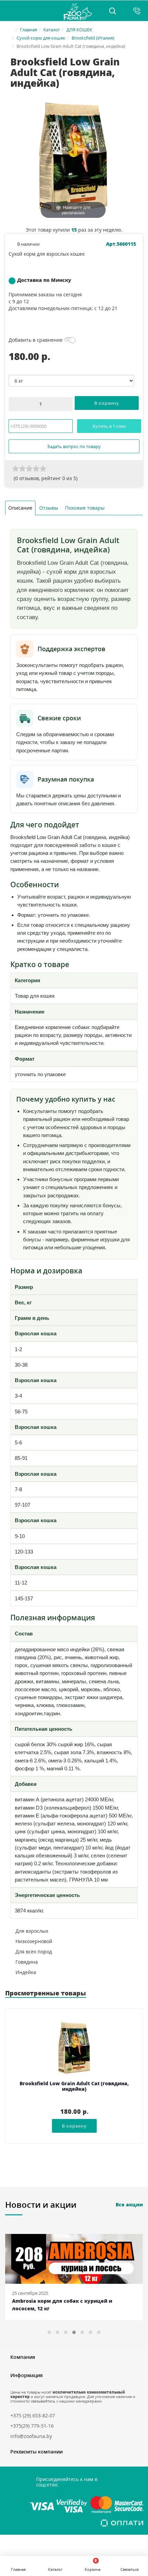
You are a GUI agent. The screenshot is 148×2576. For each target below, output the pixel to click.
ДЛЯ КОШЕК (79, 30)
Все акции (129, 2204)
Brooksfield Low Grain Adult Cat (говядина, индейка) (74, 2086)
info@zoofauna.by (31, 2436)
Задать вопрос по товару (74, 446)
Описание (20, 508)
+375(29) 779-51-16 (32, 2426)
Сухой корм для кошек (41, 38)
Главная (29, 30)
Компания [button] (23, 2357)
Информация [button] (27, 2375)
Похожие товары (85, 508)
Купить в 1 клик (109, 426)
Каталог (52, 30)
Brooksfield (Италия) (93, 38)
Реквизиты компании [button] (36, 2452)
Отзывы (49, 508)
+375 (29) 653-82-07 (33, 2415)
